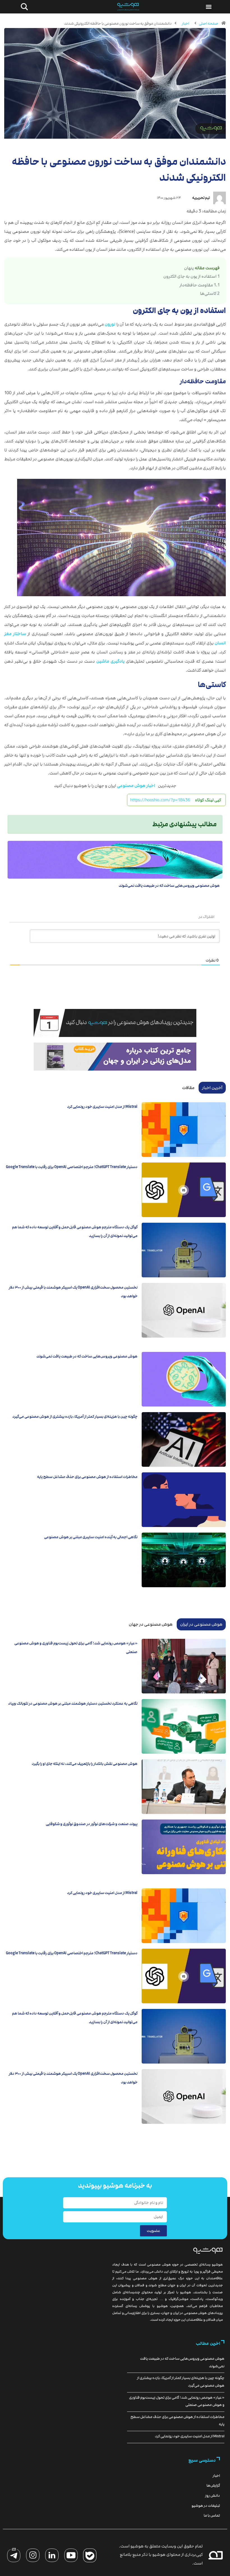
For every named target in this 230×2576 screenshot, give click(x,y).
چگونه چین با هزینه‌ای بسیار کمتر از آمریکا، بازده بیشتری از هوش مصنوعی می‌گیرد (75, 1417)
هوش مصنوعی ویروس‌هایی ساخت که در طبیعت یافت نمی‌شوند (169, 886)
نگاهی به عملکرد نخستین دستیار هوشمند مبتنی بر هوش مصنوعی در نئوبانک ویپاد (73, 1704)
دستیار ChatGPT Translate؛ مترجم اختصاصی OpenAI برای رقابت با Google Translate (72, 1167)
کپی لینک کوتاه (208, 800)
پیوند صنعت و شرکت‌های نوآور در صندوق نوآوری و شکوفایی (92, 1824)
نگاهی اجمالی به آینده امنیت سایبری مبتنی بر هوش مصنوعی (91, 1537)
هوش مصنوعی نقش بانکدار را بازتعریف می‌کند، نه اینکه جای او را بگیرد (85, 1764)
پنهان (189, 268)
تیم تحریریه (201, 198)
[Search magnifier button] (23, 7)
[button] (209, 7)
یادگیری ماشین (110, 661)
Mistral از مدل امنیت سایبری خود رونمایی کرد (102, 1107)
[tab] (212, 1088)
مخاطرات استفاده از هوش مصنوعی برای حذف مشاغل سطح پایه (87, 1477)
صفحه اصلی (209, 24)
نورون (110, 324)
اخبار (185, 24)
